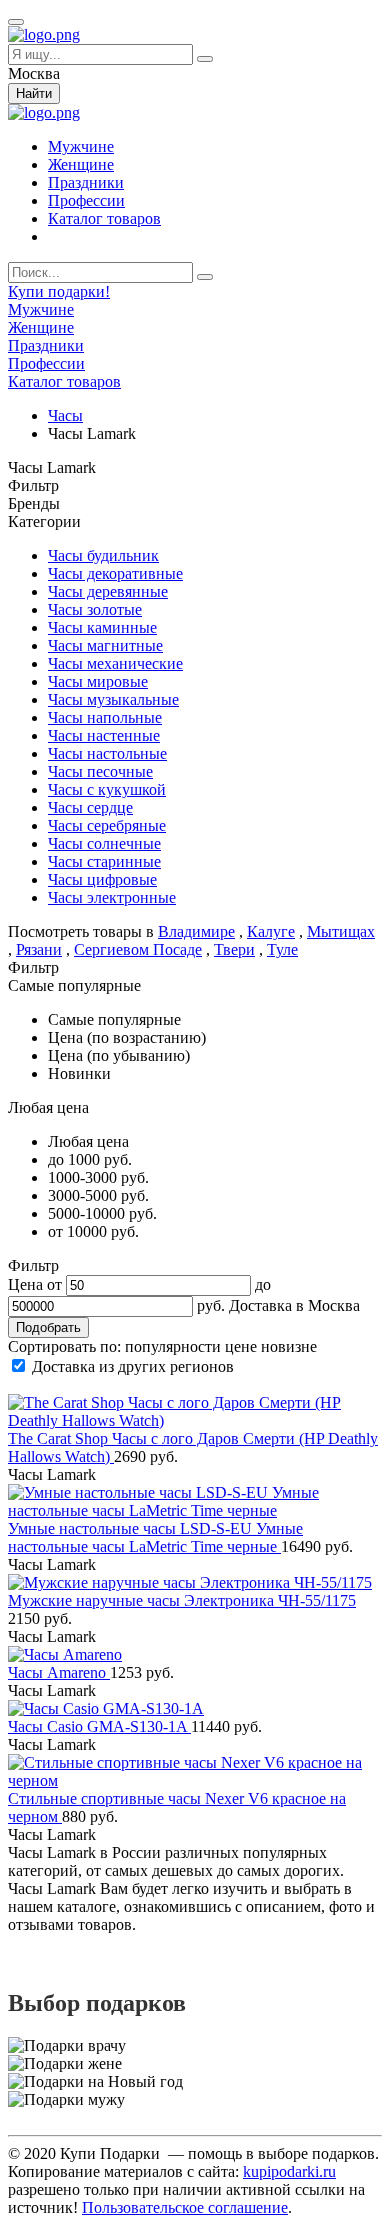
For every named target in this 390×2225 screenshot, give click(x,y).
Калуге (271, 931)
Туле (282, 949)
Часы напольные (105, 717)
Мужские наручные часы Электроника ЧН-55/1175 (182, 1600)
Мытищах (341, 931)
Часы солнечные (104, 843)
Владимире (196, 931)
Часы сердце (90, 807)
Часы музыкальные (113, 699)
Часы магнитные (105, 645)
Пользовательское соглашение (185, 2207)
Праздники (86, 182)
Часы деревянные (108, 591)
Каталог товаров (104, 218)
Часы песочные (100, 771)
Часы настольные (107, 753)
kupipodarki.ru (289, 2171)
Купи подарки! (59, 291)
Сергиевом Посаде (138, 949)
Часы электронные (112, 897)
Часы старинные (104, 861)
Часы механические (115, 663)
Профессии (86, 200)
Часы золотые (95, 609)
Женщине (81, 164)
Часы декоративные (115, 573)
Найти (34, 93)
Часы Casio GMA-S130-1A (99, 1726)
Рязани (39, 949)
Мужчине (81, 146)
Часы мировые (98, 681)
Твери (234, 949)
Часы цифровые (102, 879)
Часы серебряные (107, 825)
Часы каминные (102, 627)
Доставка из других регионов (133, 1366)
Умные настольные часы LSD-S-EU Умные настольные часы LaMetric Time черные (155, 1537)
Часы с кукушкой (107, 789)
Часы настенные (104, 735)
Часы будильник (103, 555)
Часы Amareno (59, 1672)
